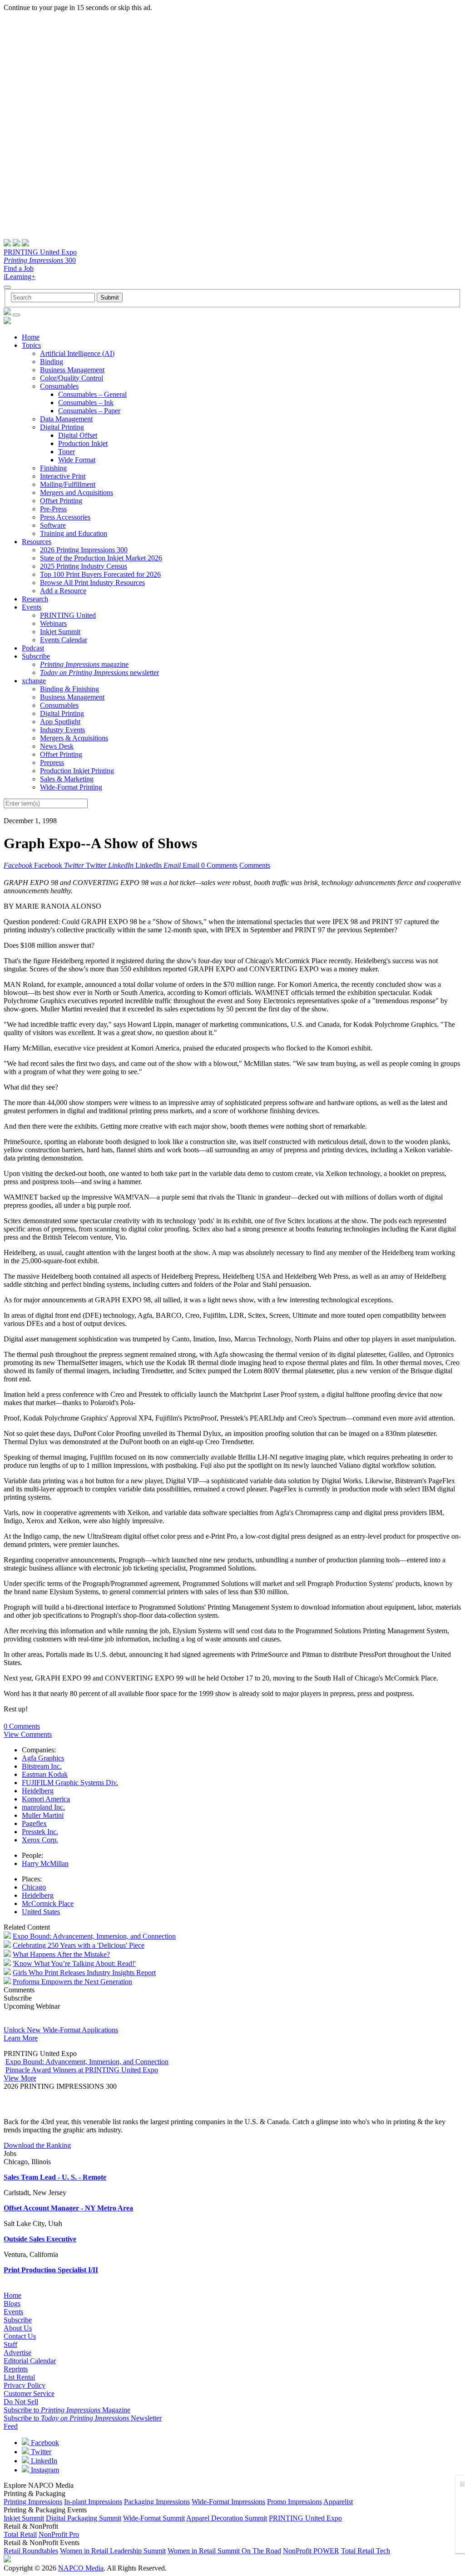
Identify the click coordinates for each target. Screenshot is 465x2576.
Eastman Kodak (45, 1774)
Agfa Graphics (43, 1758)
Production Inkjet (83, 443)
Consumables (59, 386)
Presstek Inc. (40, 1832)
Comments (255, 865)
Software (53, 525)
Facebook (44, 2443)
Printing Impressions (33, 2502)
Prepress (52, 763)
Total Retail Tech (366, 2551)
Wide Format (77, 460)
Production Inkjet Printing (77, 771)
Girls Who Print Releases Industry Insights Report (84, 1973)
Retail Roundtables (31, 2551)
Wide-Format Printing (71, 787)
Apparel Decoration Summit (227, 2518)
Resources (37, 542)
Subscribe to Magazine (67, 2410)
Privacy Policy (25, 2385)
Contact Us (20, 2336)
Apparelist (338, 2502)
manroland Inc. (43, 1807)
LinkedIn (43, 2461)
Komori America (46, 1799)
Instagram (44, 2470)
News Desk (57, 746)
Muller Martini (43, 1815)
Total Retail (20, 2534)
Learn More (21, 2038)
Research (35, 599)
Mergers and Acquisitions (77, 493)
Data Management (66, 419)
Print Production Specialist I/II (51, 2270)
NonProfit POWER (311, 2551)
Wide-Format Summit (154, 2518)
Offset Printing (61, 501)
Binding (52, 362)
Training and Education (74, 533)
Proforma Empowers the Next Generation (72, 1982)
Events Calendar (64, 640)
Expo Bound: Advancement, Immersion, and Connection (94, 1936)
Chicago (34, 1887)
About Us (18, 2328)
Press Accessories (65, 517)
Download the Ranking (37, 2145)
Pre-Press (53, 509)
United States (41, 1912)
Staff (10, 2344)
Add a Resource (63, 591)
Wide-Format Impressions (228, 2502)
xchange (34, 681)
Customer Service (29, 2393)
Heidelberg (38, 1791)
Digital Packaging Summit (84, 2518)
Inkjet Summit (60, 632)
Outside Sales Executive (40, 2239)
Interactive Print (63, 476)
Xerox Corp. (40, 1840)
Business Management (72, 370)
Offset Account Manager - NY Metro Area (68, 2208)
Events (32, 607)
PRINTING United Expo (40, 252)
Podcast (33, 648)
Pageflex (34, 1823)
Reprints (16, 2369)
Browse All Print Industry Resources (92, 583)
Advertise (17, 2353)
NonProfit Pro (59, 2534)
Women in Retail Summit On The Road (224, 2551)
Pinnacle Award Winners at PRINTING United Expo (82, 2070)
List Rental (19, 2377)
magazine (84, 664)
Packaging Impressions (157, 2502)
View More (20, 2078)
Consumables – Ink (86, 403)
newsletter (99, 673)
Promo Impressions (294, 2502)
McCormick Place (48, 1903)
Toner (67, 452)
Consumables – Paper (89, 411)
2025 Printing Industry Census (84, 566)
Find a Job (19, 268)
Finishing (53, 468)
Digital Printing (62, 427)
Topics (31, 345)
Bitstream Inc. (42, 1766)
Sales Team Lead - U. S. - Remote (55, 2177)
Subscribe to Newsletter (83, 2418)
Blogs (12, 2303)
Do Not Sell (21, 2402)
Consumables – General (92, 394)
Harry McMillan (45, 1863)
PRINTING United (68, 615)
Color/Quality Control (72, 378)
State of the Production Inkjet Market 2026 (101, 558)
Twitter (40, 2452)
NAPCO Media (81, 2568)
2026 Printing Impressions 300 (84, 550)
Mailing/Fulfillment (68, 484)
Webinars (53, 623)
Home (31, 337)
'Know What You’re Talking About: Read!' (74, 1963)
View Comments (28, 1734)
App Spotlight (60, 722)
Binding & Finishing (69, 689)
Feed (11, 2426)
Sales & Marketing (67, 779)
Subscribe (36, 656)
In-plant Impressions (93, 2502)
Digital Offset (78, 435)
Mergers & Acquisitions (74, 738)
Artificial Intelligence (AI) (77, 353)
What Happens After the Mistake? (61, 1954)
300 (40, 260)
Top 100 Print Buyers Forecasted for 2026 (100, 574)
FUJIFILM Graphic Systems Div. (70, 1783)
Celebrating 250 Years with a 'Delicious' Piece (79, 1945)
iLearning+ (20, 277)
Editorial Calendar (30, 2361)
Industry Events (62, 730)
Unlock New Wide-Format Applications (61, 2030)
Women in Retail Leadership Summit (113, 2551)
